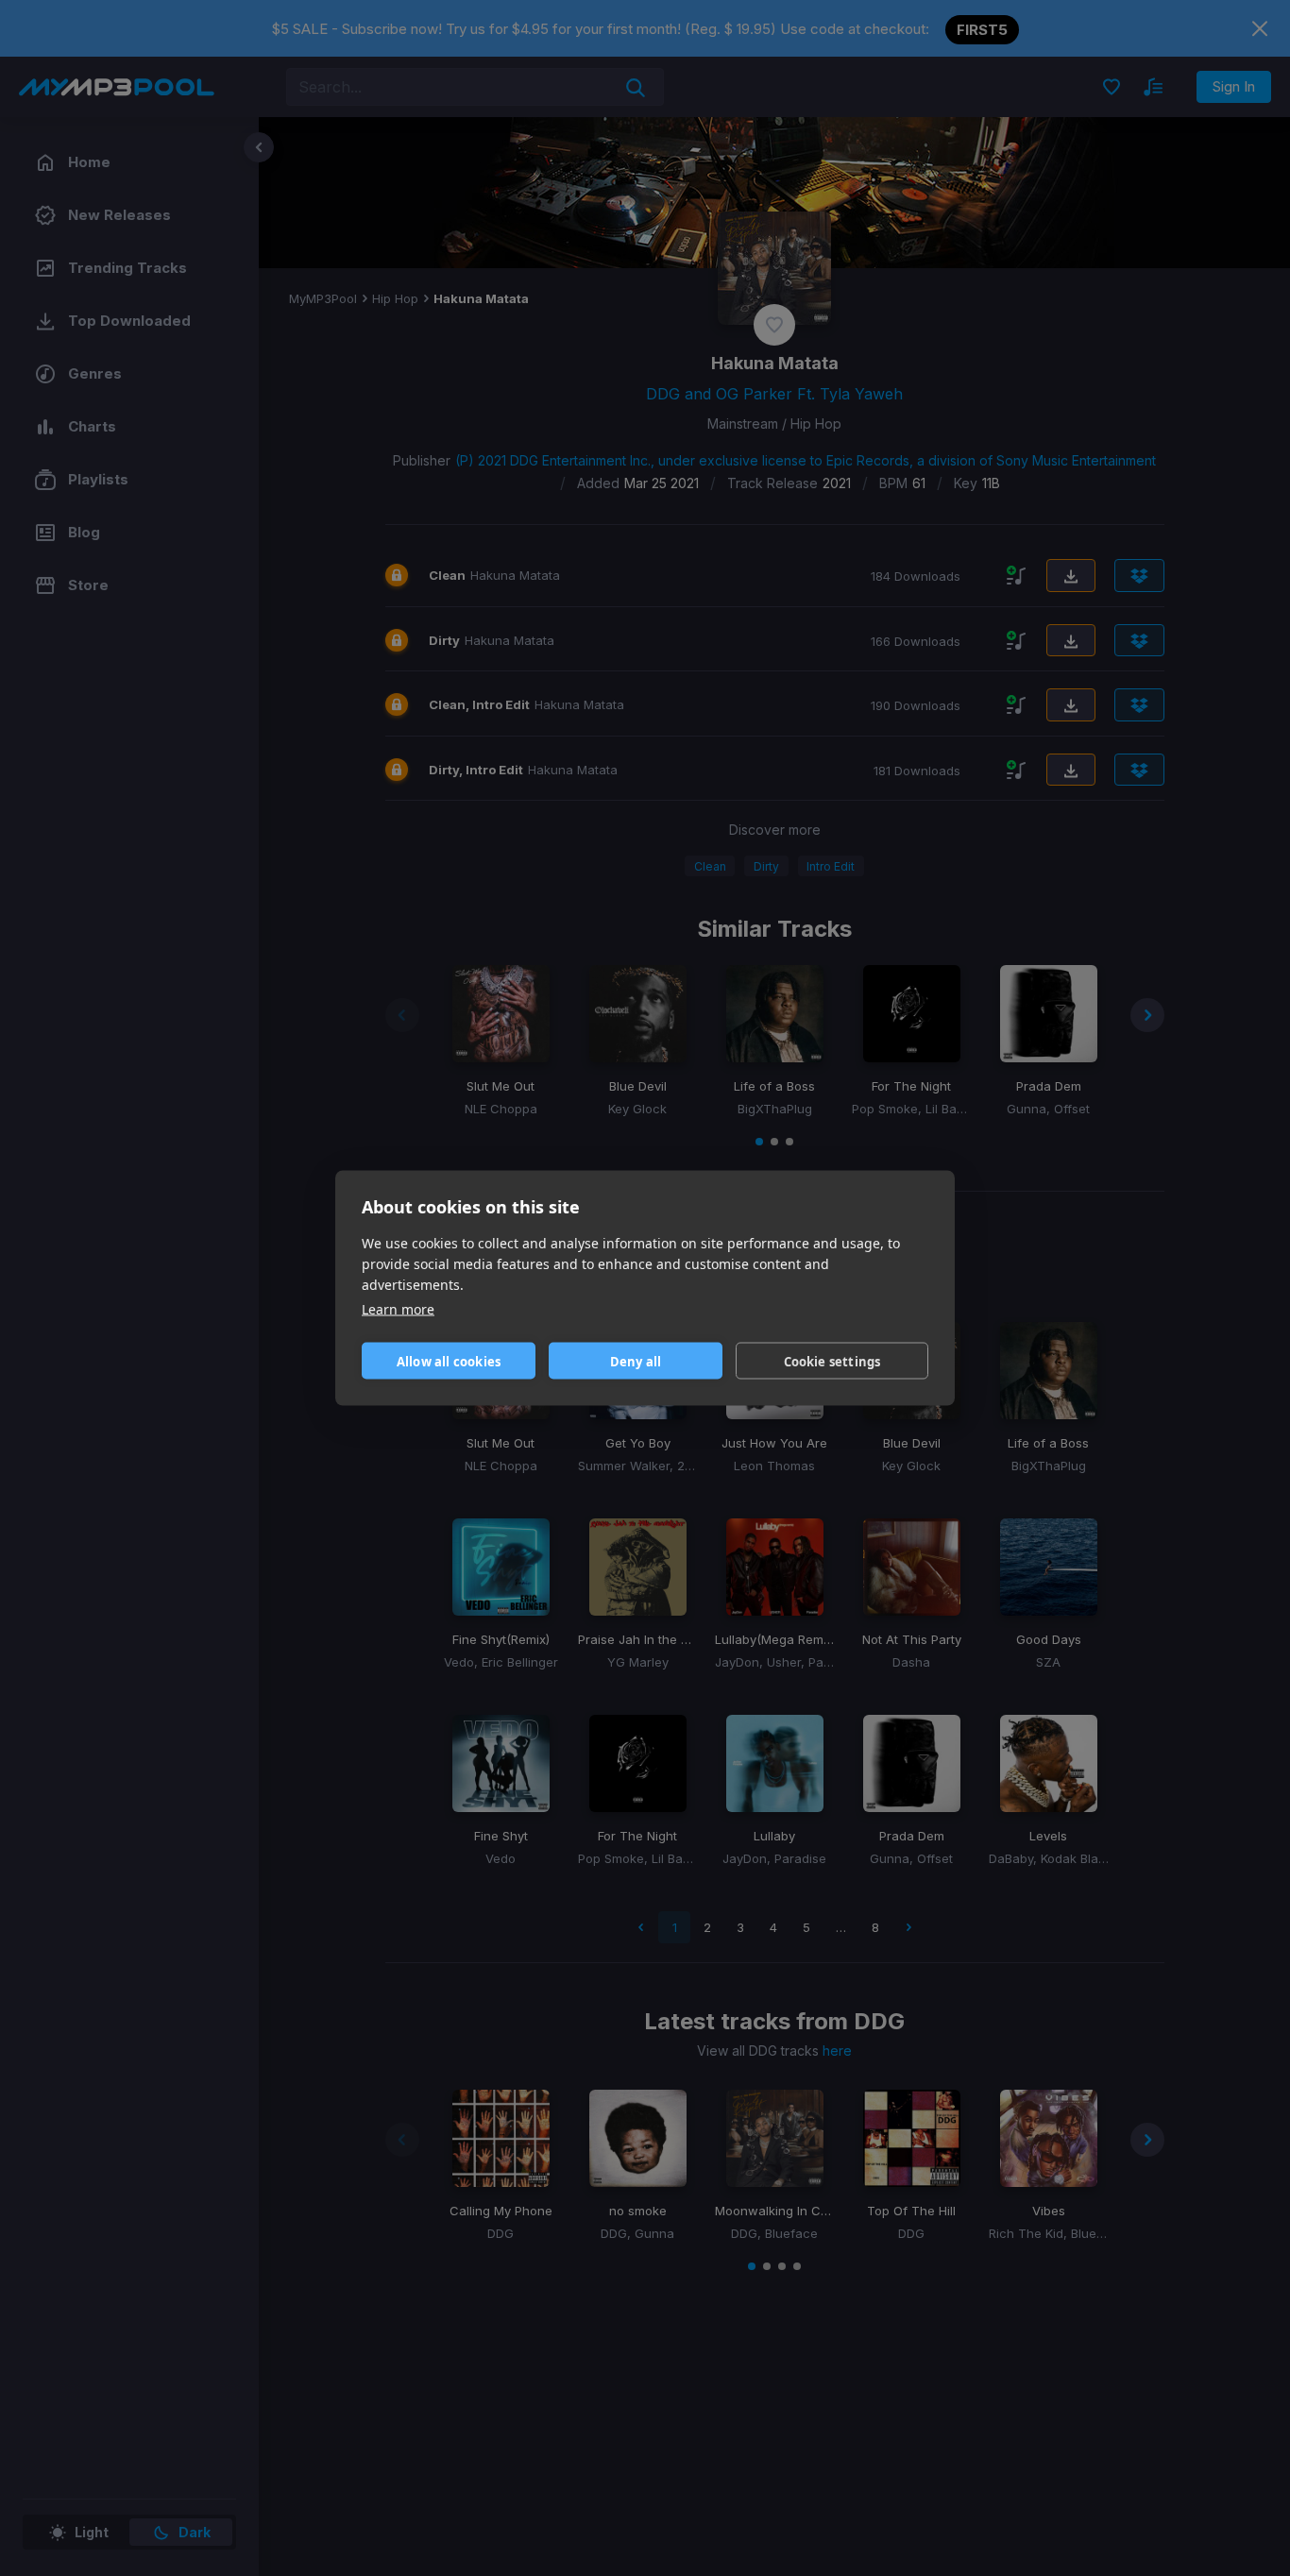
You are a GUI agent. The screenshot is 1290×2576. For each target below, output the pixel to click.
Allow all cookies (449, 1361)
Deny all (636, 1361)
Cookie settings (832, 1361)
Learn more (398, 1309)
